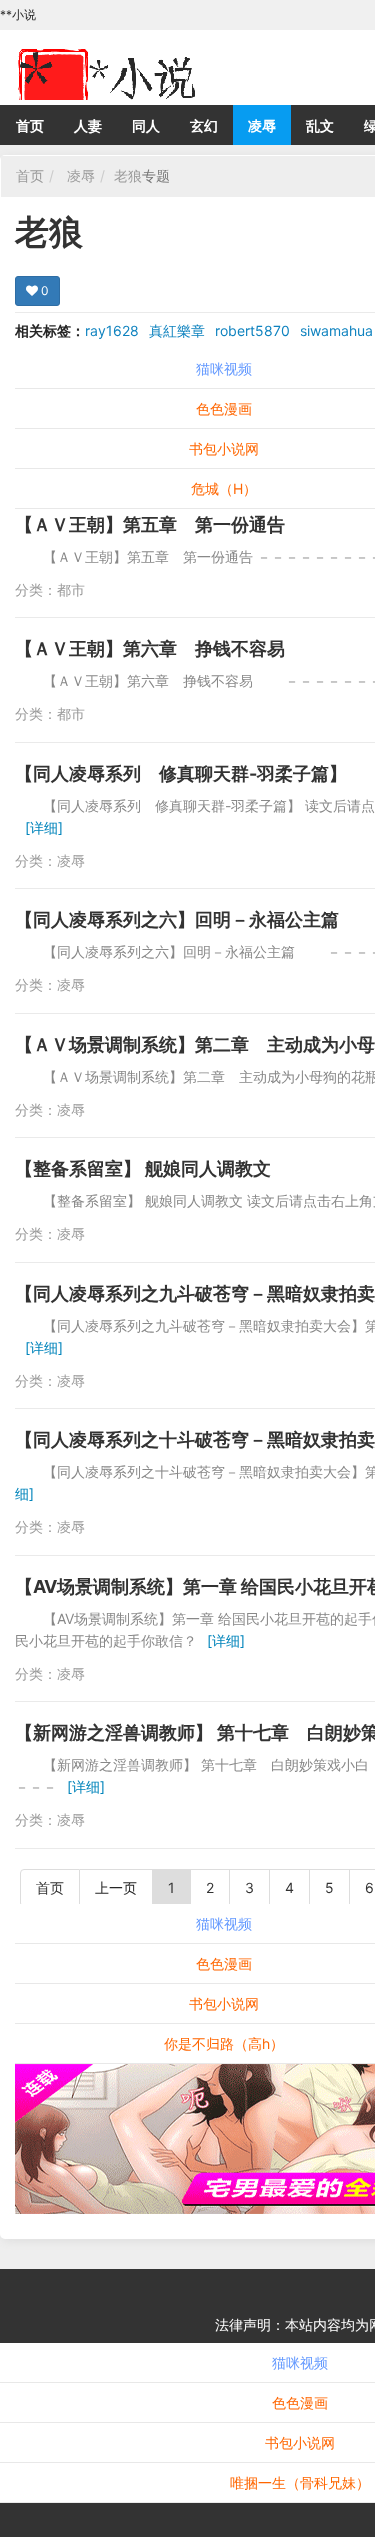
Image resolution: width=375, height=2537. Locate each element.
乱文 (320, 125)
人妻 (88, 125)
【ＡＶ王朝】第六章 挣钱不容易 (150, 648)
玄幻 (204, 125)
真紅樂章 (177, 330)
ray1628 (112, 330)
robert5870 (252, 330)
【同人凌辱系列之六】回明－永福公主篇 (177, 919)
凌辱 (262, 125)
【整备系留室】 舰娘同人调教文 (143, 1168)
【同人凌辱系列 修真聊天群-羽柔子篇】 (181, 773)
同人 (146, 125)
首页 (30, 125)
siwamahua (336, 330)
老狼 (128, 175)
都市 (71, 589)
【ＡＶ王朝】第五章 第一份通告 (150, 524)
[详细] (44, 827)
